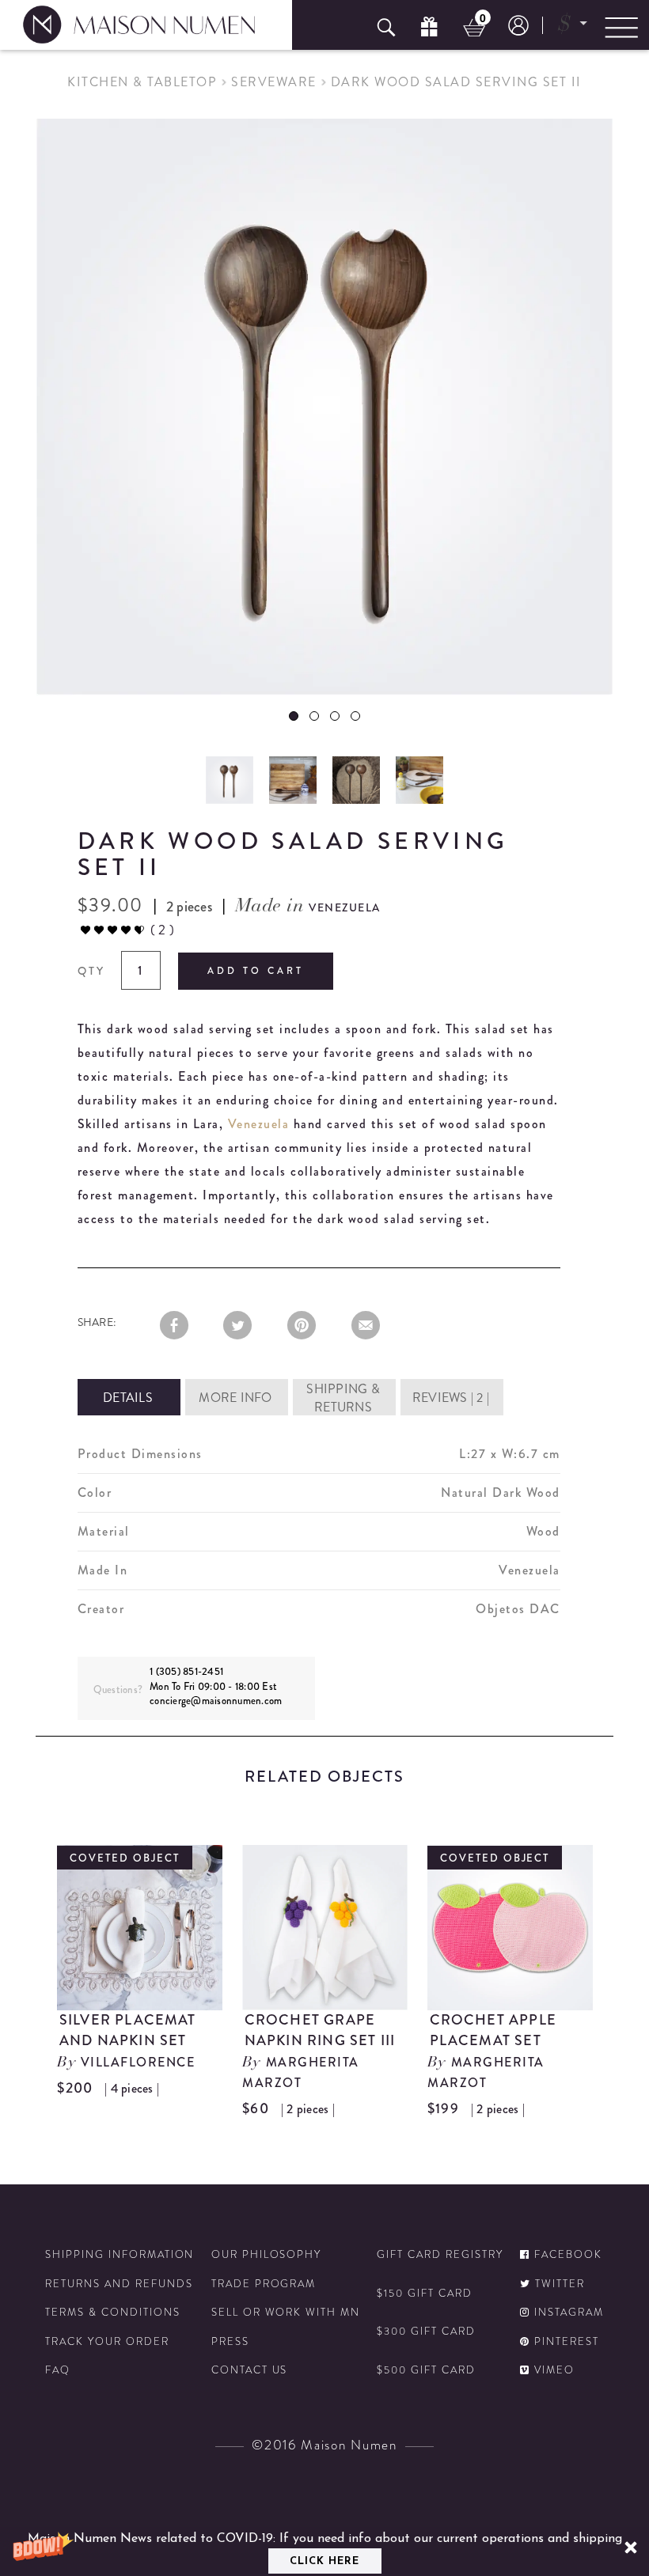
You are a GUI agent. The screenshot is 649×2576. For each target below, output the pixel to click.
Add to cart (256, 971)
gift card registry (440, 2255)
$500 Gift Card (426, 2370)
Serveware (274, 82)
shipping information (120, 2255)
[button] (324, 2551)
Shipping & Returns (343, 1398)
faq (58, 2370)
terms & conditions (112, 2313)
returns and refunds (119, 2284)
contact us (250, 2370)
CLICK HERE (324, 2561)
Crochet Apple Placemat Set (493, 2030)
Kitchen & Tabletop (142, 82)
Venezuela (259, 1124)
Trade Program (264, 2284)
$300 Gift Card (426, 2332)
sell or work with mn (286, 2313)
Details (128, 1398)
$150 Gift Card (424, 2294)
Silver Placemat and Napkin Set (128, 2030)
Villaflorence (138, 2062)
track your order (107, 2342)
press (230, 2342)
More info (235, 1398)
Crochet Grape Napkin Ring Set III (320, 2030)
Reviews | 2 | (451, 1398)
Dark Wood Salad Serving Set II (456, 82)
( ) (162, 930)
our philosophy (266, 2255)
